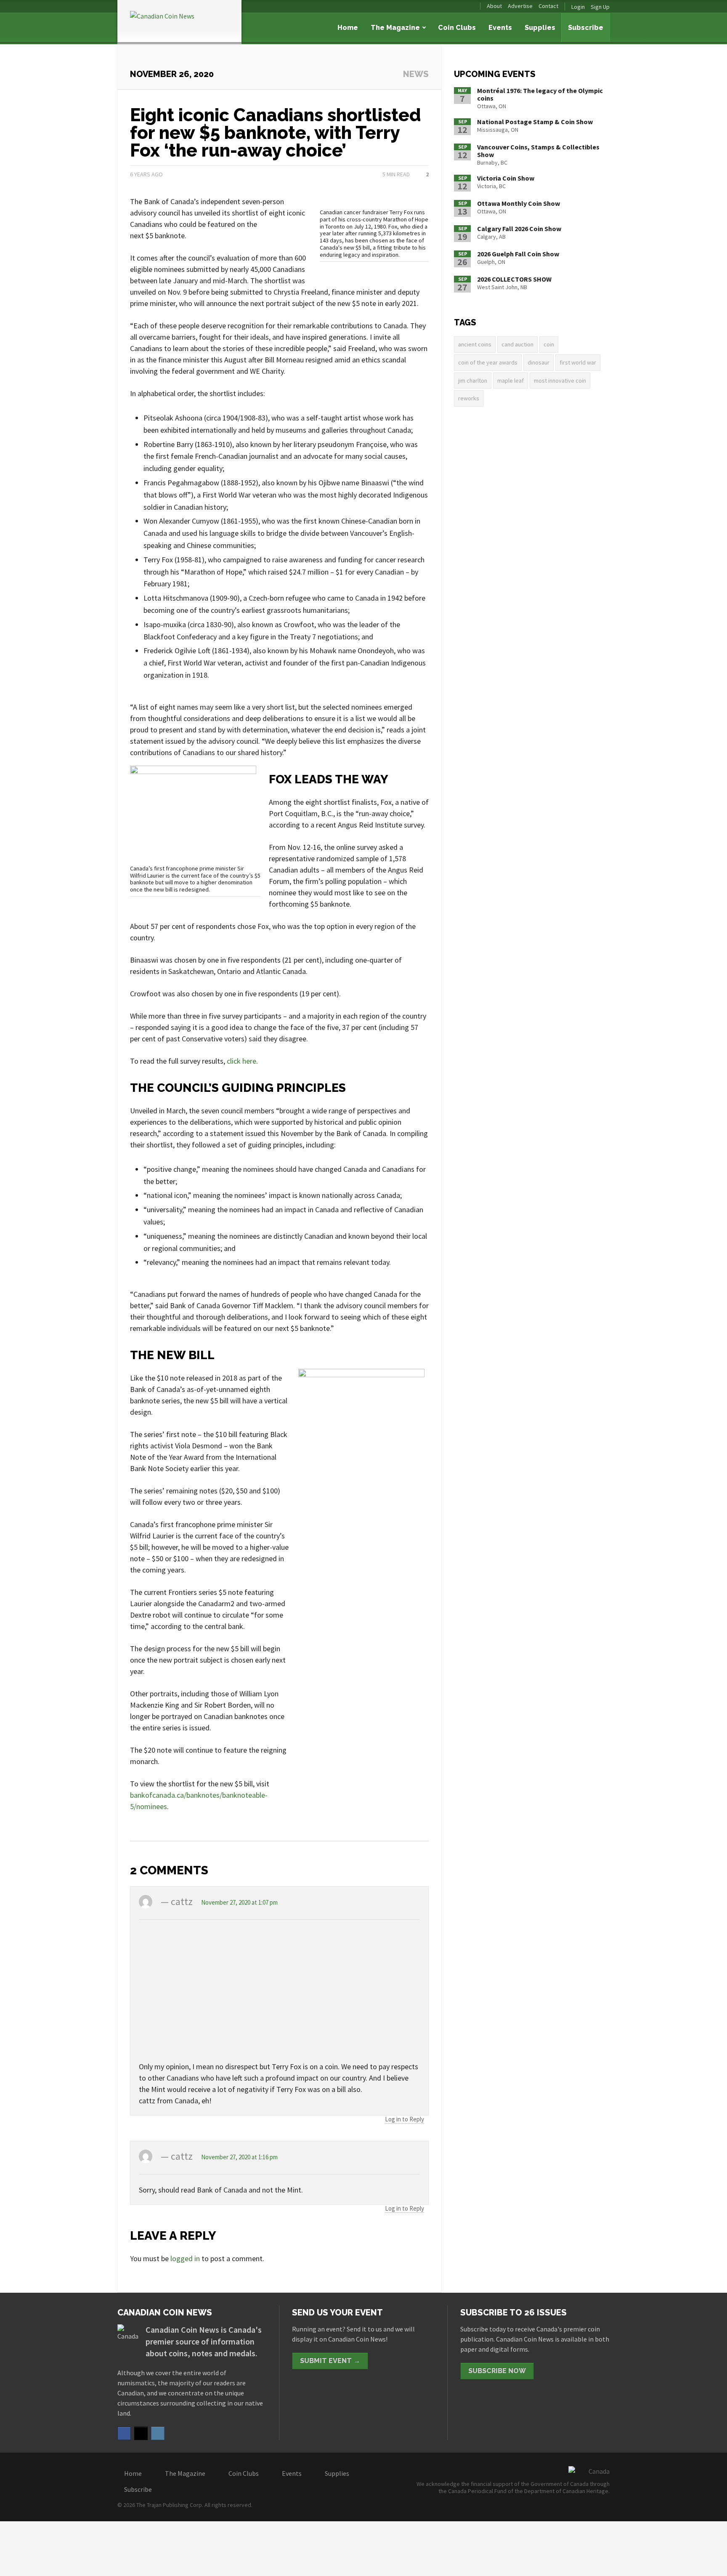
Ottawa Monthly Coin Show (519, 203)
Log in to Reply (405, 2119)
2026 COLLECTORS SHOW (514, 279)
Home (348, 28)
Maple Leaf (511, 381)
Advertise (520, 6)
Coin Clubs (457, 28)
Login (578, 7)
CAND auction (517, 344)
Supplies (540, 28)
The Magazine (395, 28)
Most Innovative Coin (560, 381)
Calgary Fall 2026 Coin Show (519, 229)
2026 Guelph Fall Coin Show (518, 254)
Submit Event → (330, 2361)
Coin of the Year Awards (488, 362)
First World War (578, 362)
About (494, 6)
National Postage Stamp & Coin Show (535, 122)
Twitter (141, 2433)
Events (500, 28)
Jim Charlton (473, 381)
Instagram (158, 2433)
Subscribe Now (497, 2371)
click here (241, 1061)
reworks (469, 398)
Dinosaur (539, 362)
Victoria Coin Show (506, 178)
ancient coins (475, 344)
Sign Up (600, 7)
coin (549, 344)
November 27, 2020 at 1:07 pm (239, 1902)
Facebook (124, 2433)
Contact (548, 6)
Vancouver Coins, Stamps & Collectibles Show (538, 151)
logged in (185, 2258)
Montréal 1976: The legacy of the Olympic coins (540, 94)
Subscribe (586, 28)
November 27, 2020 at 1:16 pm (239, 2157)
